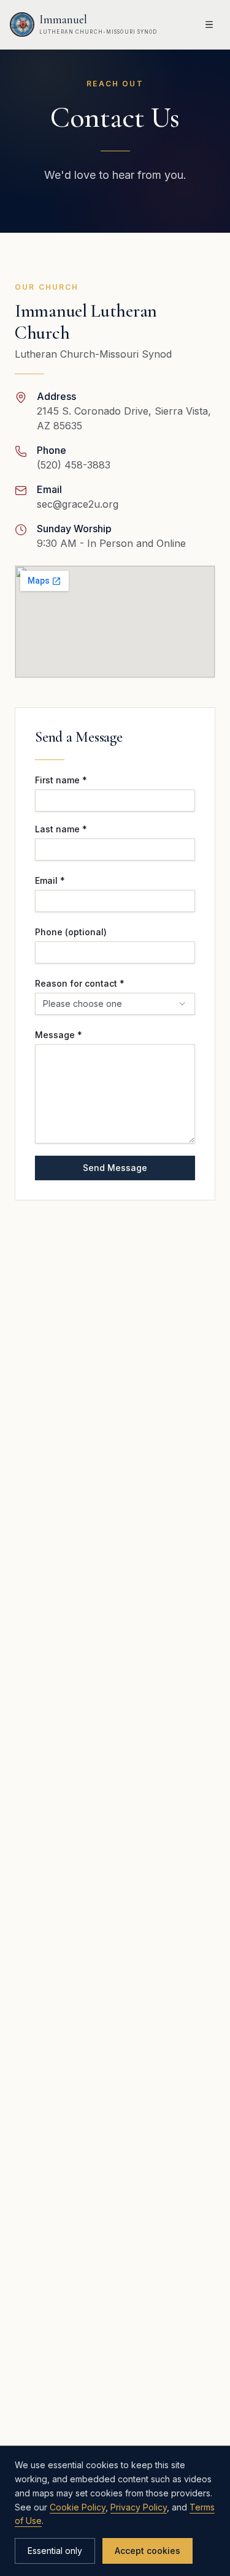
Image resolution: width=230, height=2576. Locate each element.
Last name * (61, 829)
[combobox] (115, 1004)
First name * (61, 780)
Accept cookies (148, 2551)
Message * (59, 1035)
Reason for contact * (80, 983)
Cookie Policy (78, 2507)
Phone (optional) (71, 932)
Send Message (115, 1168)
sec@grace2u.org (78, 504)
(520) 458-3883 (74, 465)
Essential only (55, 2551)
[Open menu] (209, 24)
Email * (50, 880)
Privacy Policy (139, 2507)
